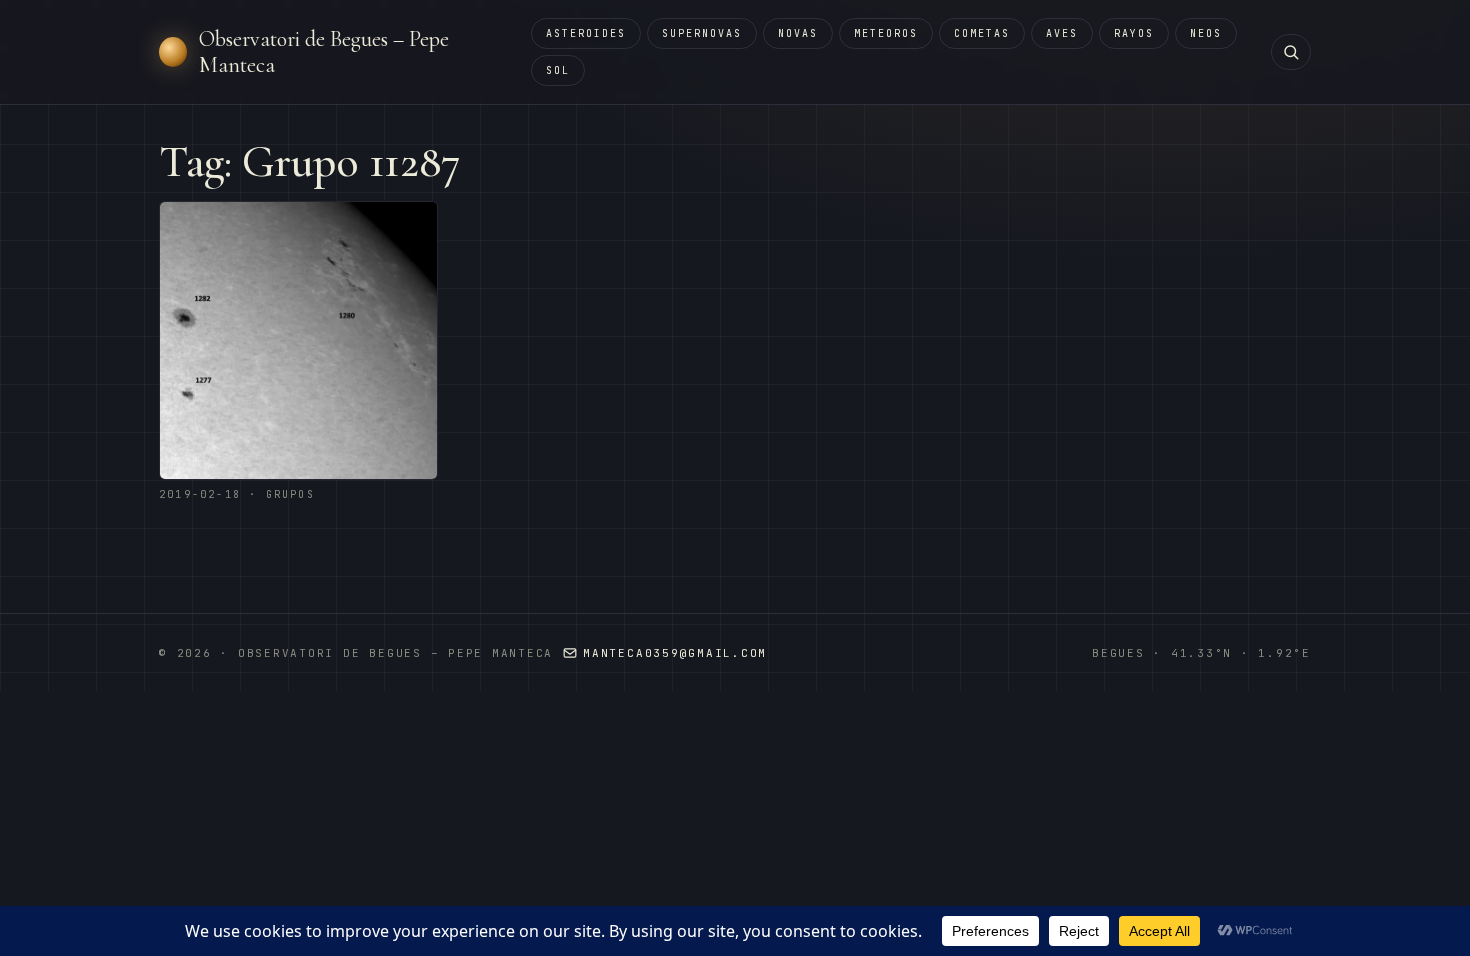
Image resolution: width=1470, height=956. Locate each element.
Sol (558, 70)
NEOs (1206, 33)
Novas (798, 33)
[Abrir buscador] (1291, 52)
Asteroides (586, 33)
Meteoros (886, 33)
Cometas (982, 33)
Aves (1062, 33)
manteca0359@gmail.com (675, 653)
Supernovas (702, 33)
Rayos (1134, 33)
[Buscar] (1291, 52)
